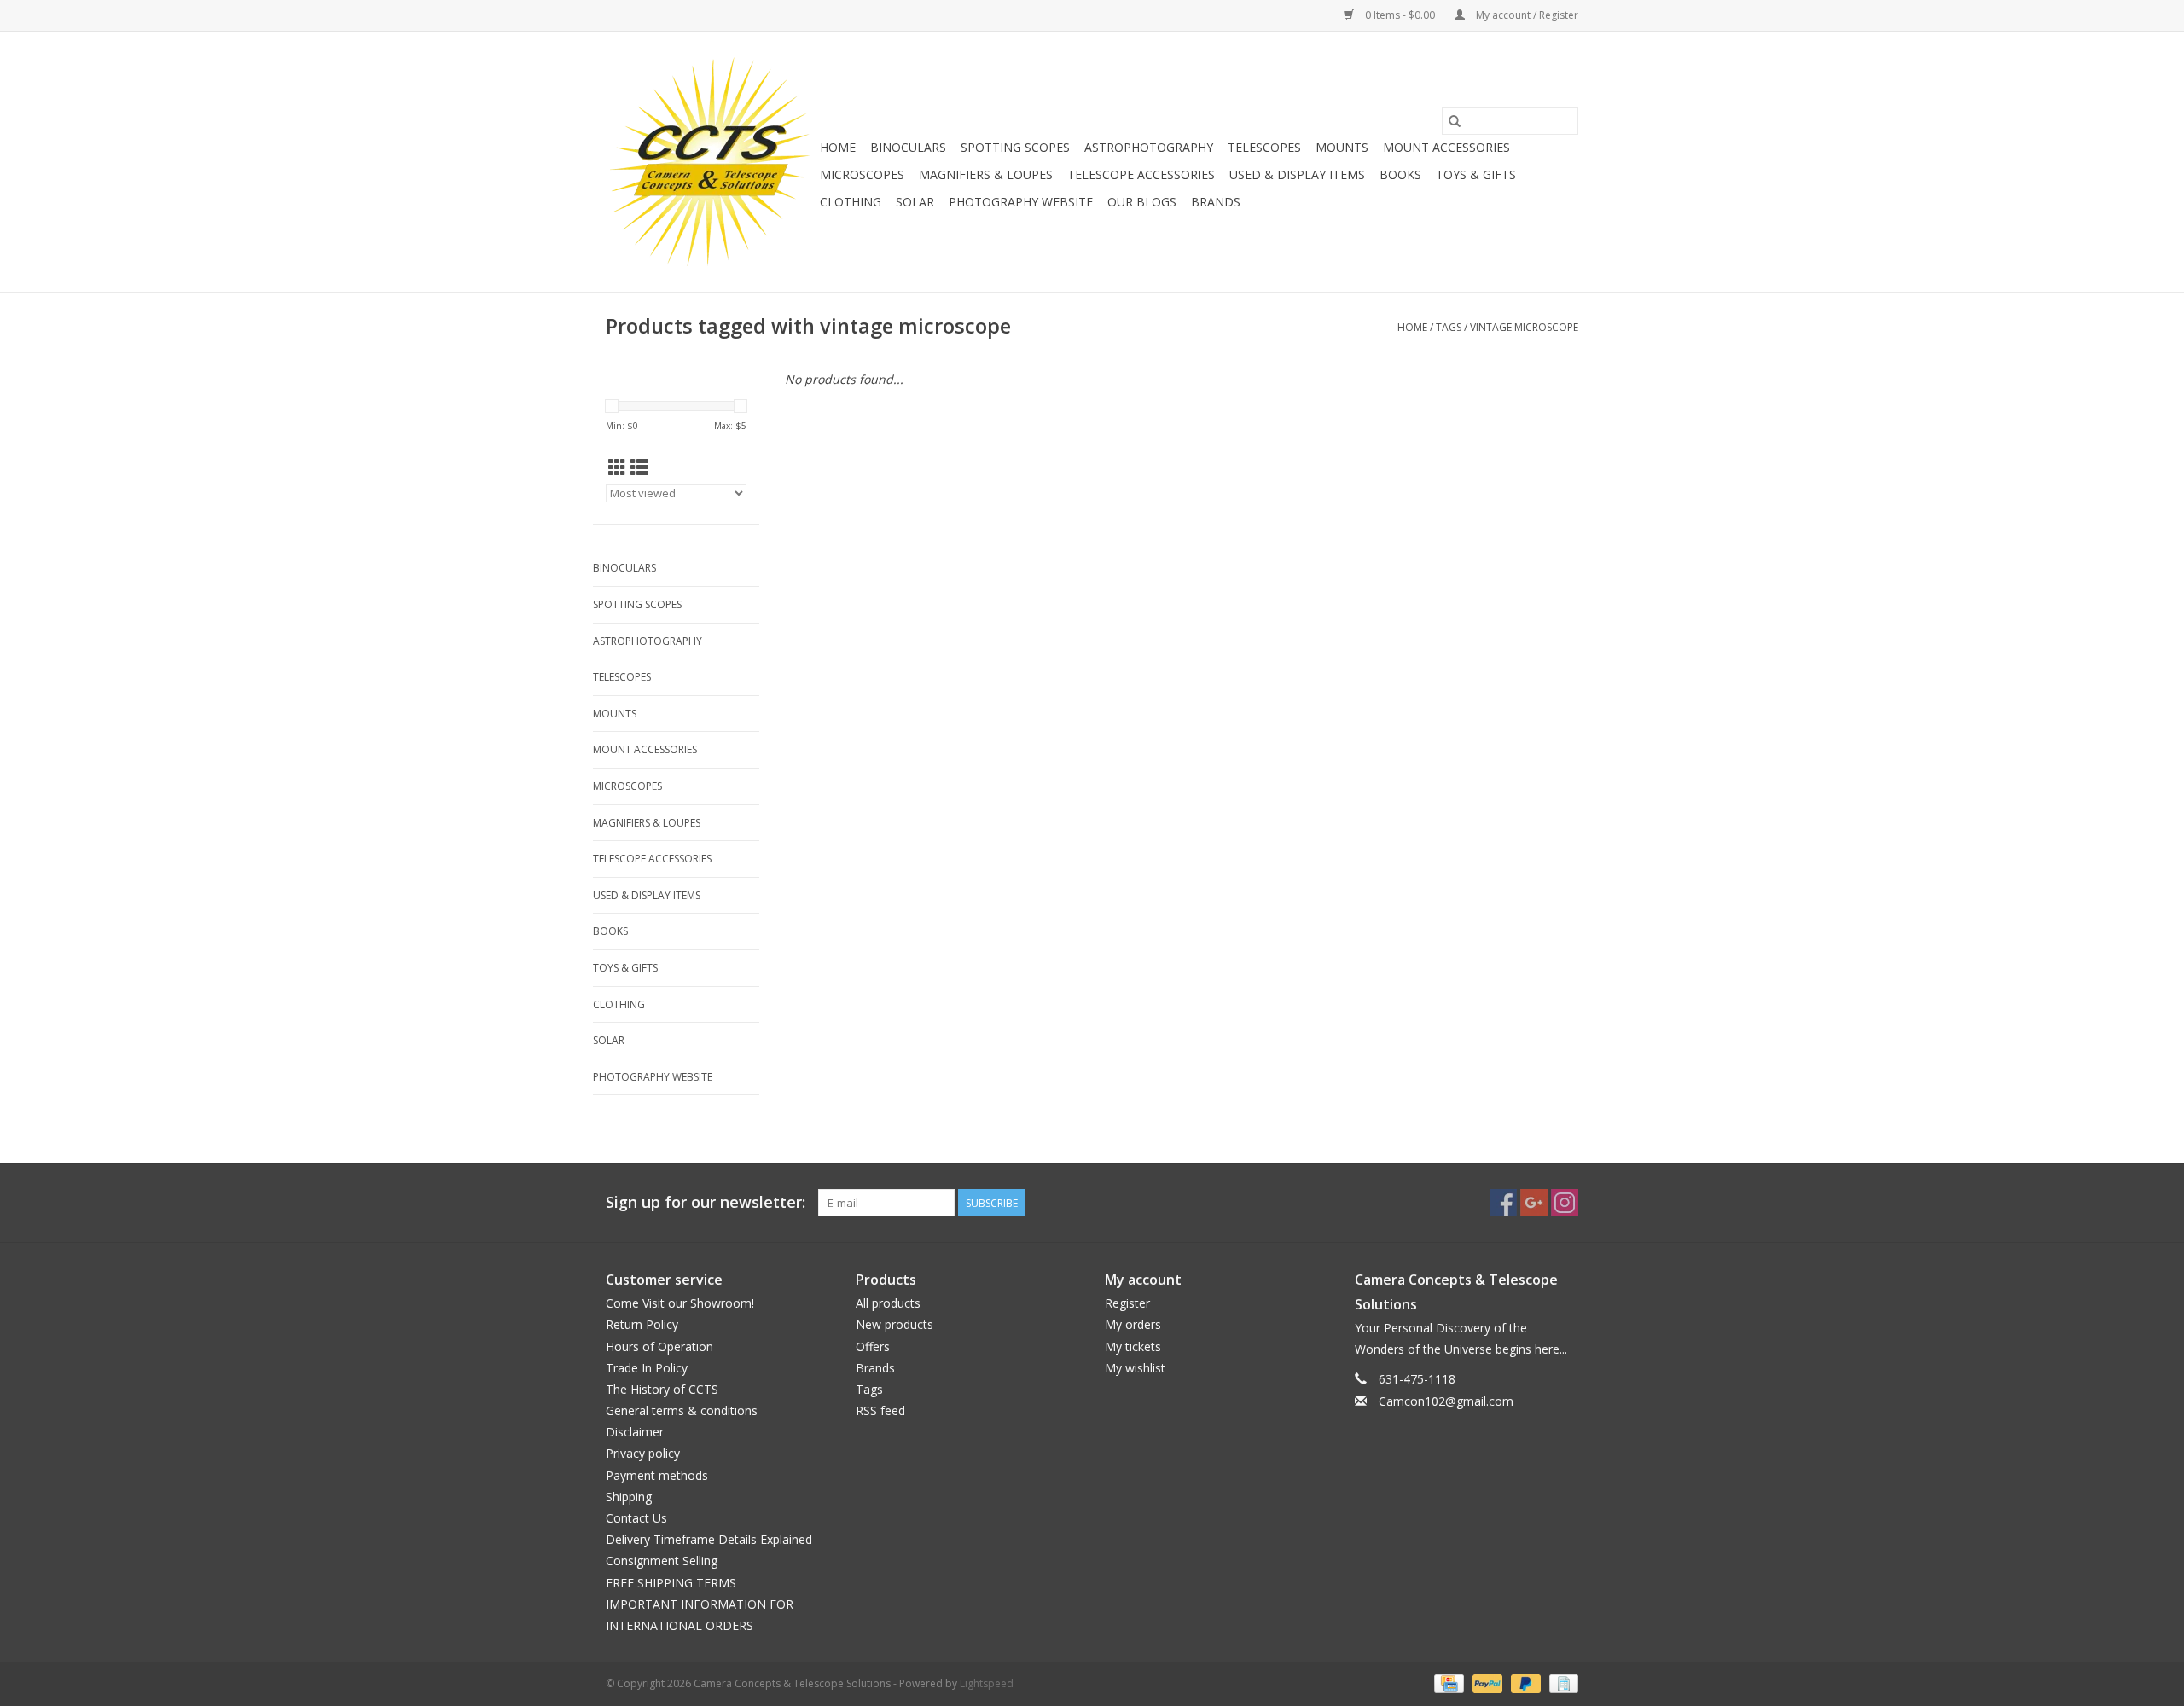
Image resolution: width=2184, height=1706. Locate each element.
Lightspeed (987, 1683)
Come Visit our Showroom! (680, 1303)
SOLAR (915, 202)
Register (1127, 1303)
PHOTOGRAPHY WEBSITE (1021, 202)
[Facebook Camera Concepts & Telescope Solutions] (1503, 1203)
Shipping (629, 1497)
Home (838, 147)
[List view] (639, 467)
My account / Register (1526, 15)
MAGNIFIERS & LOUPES (986, 174)
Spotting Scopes (1015, 147)
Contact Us (636, 1518)
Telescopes (1264, 147)
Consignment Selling (662, 1561)
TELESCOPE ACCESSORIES (1141, 174)
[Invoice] (1561, 1683)
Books (1400, 174)
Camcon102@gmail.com (1446, 1401)
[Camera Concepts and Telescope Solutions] (710, 162)
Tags (1449, 327)
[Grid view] (617, 467)
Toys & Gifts (1476, 174)
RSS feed (880, 1410)
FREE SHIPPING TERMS (671, 1583)
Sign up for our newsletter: (706, 1202)
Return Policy (642, 1324)
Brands (1216, 202)
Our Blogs (1142, 202)
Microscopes (862, 174)
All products (888, 1303)
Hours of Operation (659, 1346)
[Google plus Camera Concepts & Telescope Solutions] (1534, 1203)
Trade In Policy (647, 1368)
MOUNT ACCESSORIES (1446, 147)
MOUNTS (1342, 147)
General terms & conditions (682, 1410)
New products (895, 1324)
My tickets (1133, 1346)
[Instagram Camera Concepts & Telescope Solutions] (1565, 1203)
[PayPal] (1486, 1683)
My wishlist (1135, 1368)
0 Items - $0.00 (1400, 15)
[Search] (1455, 121)
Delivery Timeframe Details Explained (709, 1539)
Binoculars (908, 147)
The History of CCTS (662, 1389)
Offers (873, 1346)
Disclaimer (635, 1432)
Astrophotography (1149, 147)
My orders (1133, 1324)
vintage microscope (1524, 327)
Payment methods (657, 1475)
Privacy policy (643, 1453)
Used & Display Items (1297, 174)
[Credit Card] (1447, 1683)
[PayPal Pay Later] (1524, 1683)
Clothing (851, 202)
